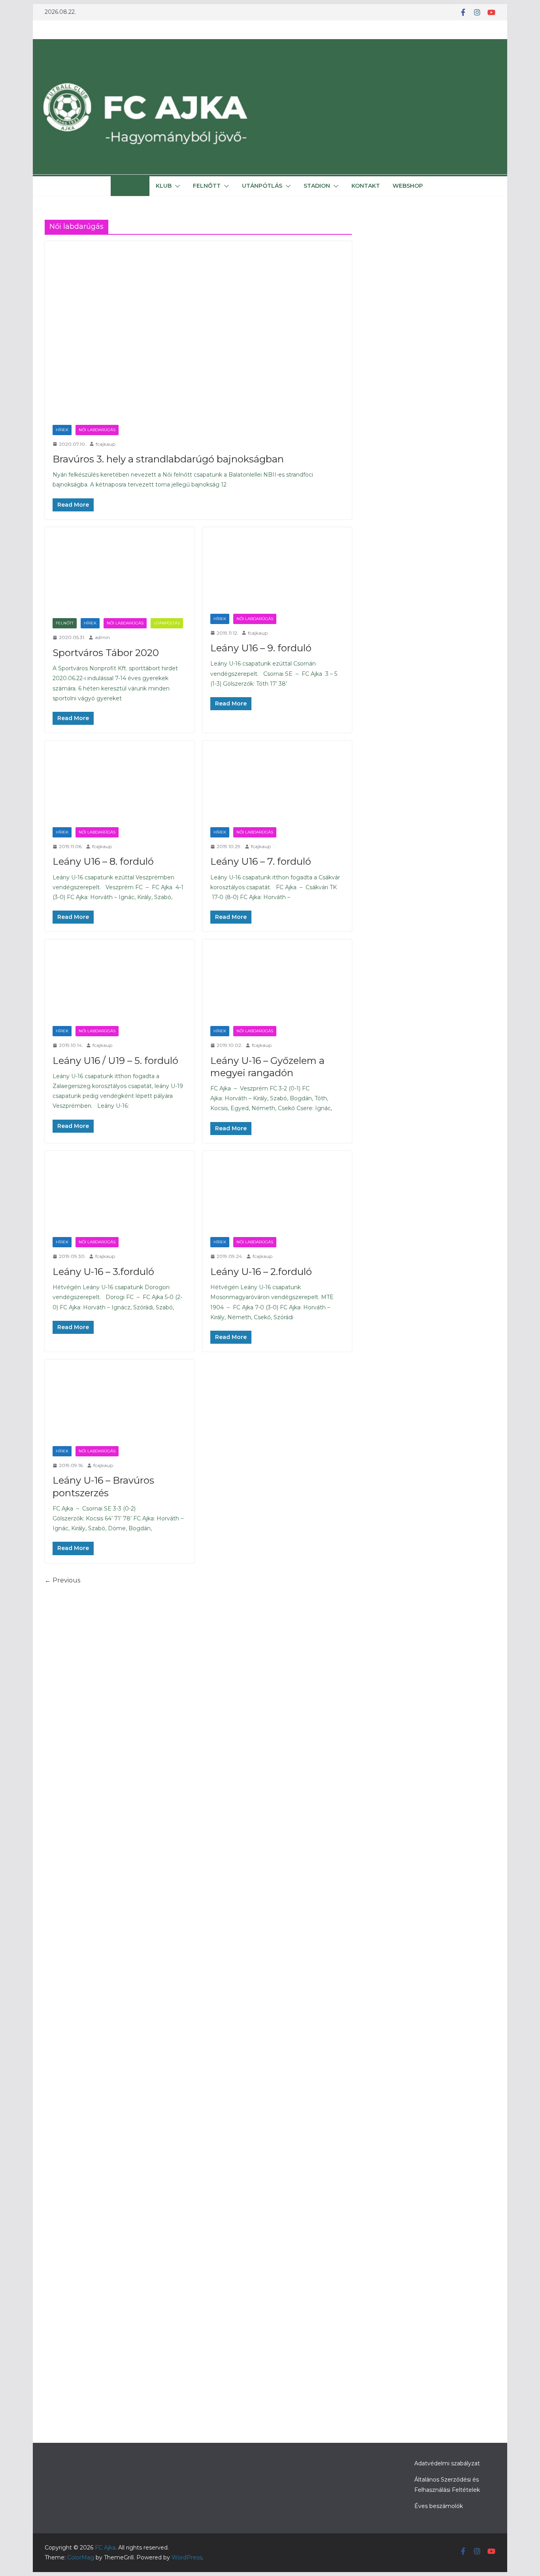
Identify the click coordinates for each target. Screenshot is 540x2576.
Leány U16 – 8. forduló (103, 861)
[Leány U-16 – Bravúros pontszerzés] (120, 1399)
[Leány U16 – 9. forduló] (277, 567)
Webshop (408, 186)
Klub (164, 186)
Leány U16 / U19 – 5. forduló (115, 1061)
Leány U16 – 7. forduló (261, 861)
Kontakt (366, 186)
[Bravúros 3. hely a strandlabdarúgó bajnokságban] (198, 329)
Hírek (126, 186)
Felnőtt (207, 186)
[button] (139, 186)
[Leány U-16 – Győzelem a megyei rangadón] (277, 979)
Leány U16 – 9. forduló (261, 648)
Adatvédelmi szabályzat (447, 2463)
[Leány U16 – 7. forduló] (277, 780)
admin (102, 637)
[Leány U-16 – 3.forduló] (120, 1190)
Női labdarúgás (97, 430)
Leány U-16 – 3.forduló (103, 1272)
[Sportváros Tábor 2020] (120, 569)
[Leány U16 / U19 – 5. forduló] (120, 979)
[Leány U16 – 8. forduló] (120, 780)
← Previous (62, 1580)
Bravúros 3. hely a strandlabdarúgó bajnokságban (168, 459)
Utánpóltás (167, 623)
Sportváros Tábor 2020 (106, 653)
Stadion (317, 186)
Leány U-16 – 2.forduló (261, 1272)
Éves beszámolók (439, 2506)
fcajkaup (106, 444)
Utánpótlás (262, 186)
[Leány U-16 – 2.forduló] (277, 1190)
